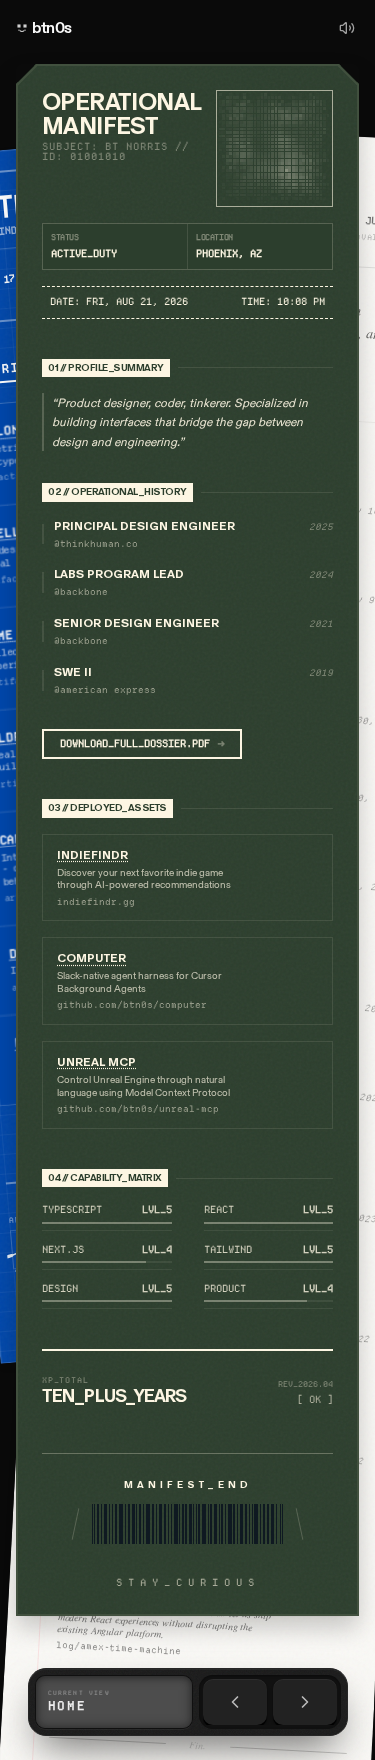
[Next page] (305, 1702)
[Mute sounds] (347, 28)
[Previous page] (235, 1702)
